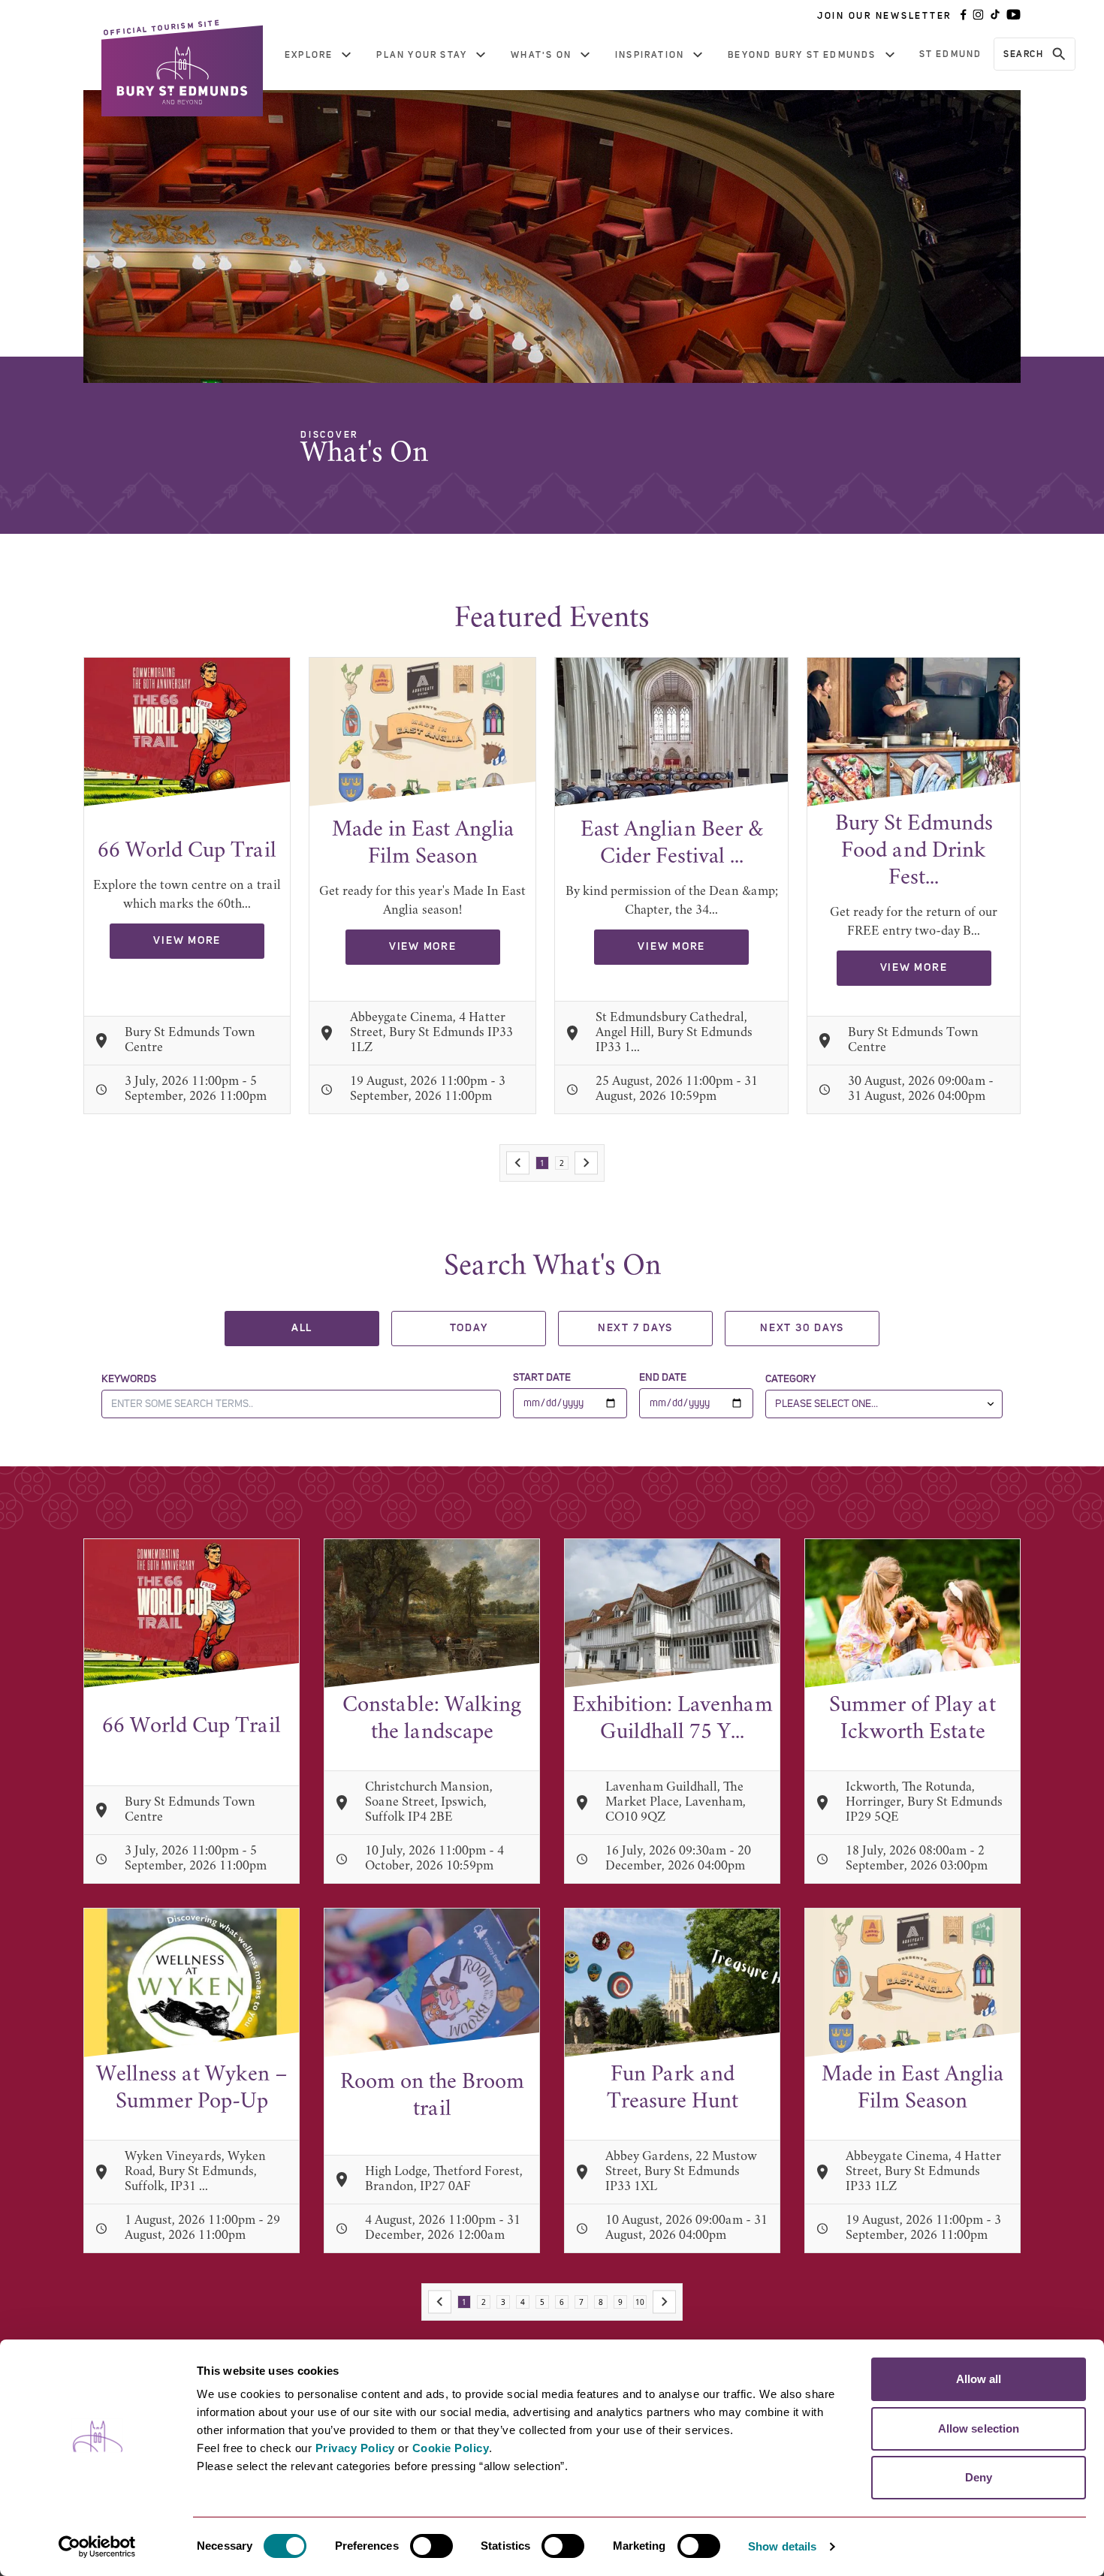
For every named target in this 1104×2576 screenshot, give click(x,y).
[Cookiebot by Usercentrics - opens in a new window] (97, 2547)
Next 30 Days (802, 1328)
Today (469, 1328)
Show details (782, 2546)
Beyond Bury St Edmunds (802, 55)
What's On (541, 55)
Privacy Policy (355, 2448)
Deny (979, 2477)
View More (187, 941)
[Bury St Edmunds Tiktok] (995, 16)
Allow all (979, 2379)
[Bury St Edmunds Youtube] (1014, 16)
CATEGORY (790, 1379)
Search (1023, 54)
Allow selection (979, 2428)
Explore (309, 55)
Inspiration (650, 55)
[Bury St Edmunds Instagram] (978, 16)
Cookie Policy (451, 2448)
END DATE (663, 1378)
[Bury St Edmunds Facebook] (964, 16)
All (302, 1328)
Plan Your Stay (422, 55)
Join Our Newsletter (884, 16)
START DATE (542, 1378)
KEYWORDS (129, 1379)
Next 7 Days (635, 1328)
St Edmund (951, 54)
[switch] (431, 2546)
